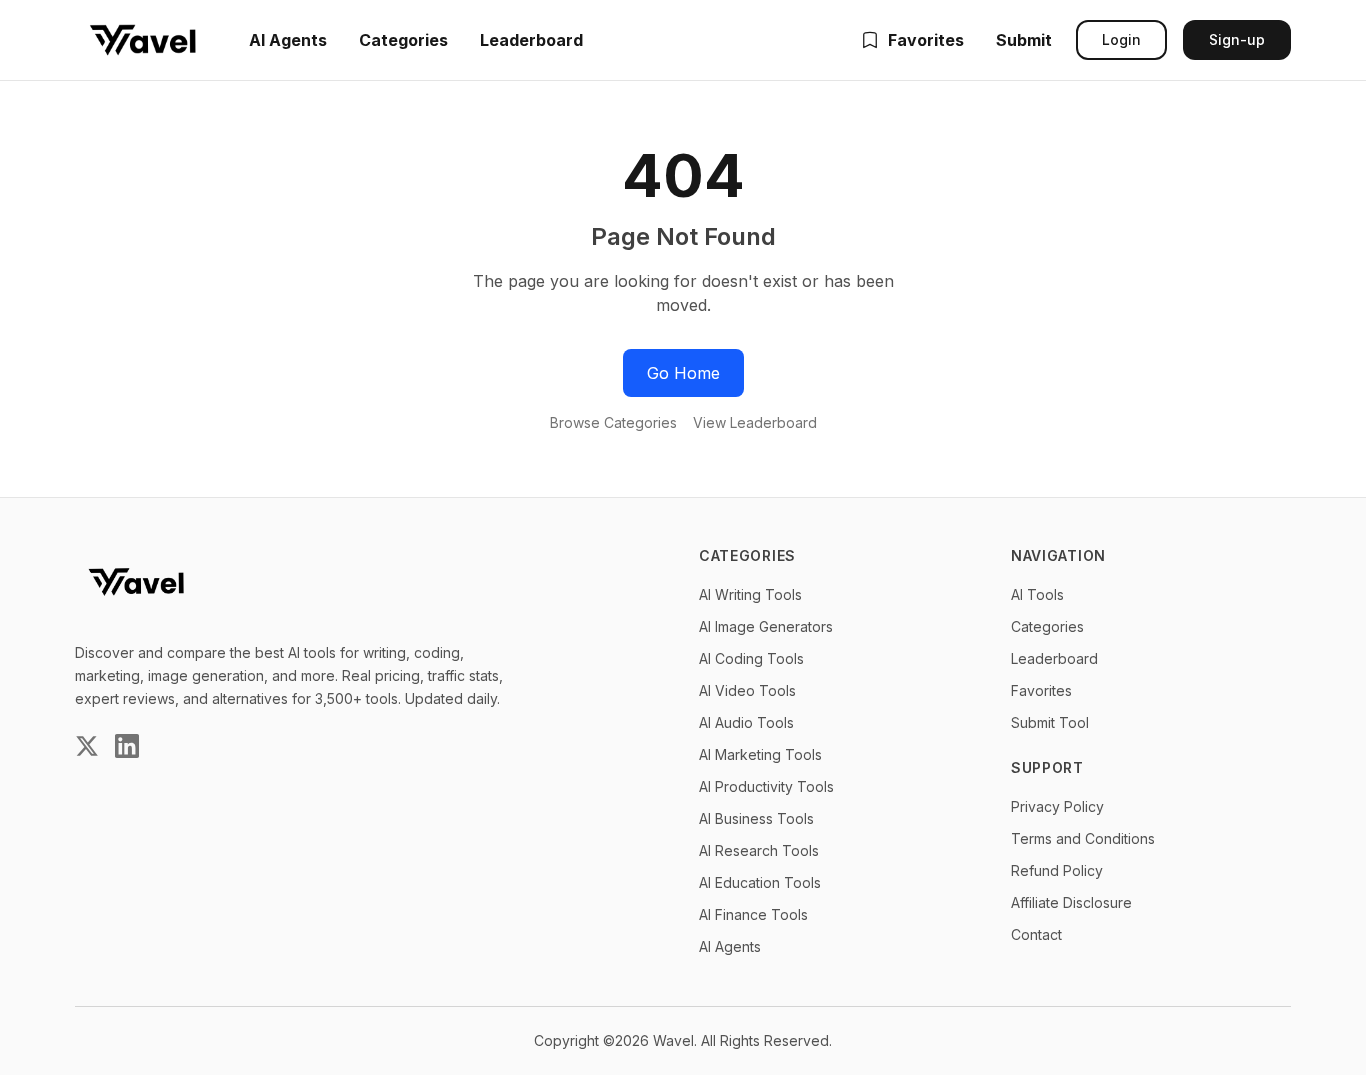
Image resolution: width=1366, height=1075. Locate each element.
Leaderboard (531, 40)
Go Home (683, 373)
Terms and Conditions (1083, 838)
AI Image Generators (766, 626)
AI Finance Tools (753, 914)
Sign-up (1237, 39)
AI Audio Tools (746, 722)
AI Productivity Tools (766, 786)
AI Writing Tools (750, 594)
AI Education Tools (760, 882)
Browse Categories (613, 422)
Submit (1024, 40)
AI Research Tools (759, 850)
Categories (403, 40)
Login (1121, 39)
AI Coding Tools (751, 658)
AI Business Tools (756, 818)
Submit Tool (1050, 722)
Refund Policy (1057, 870)
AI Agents (288, 40)
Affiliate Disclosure (1071, 902)
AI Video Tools (747, 690)
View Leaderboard (755, 422)
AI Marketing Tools (760, 754)
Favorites (926, 40)
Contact (1036, 934)
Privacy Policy (1057, 806)
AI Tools (1037, 594)
